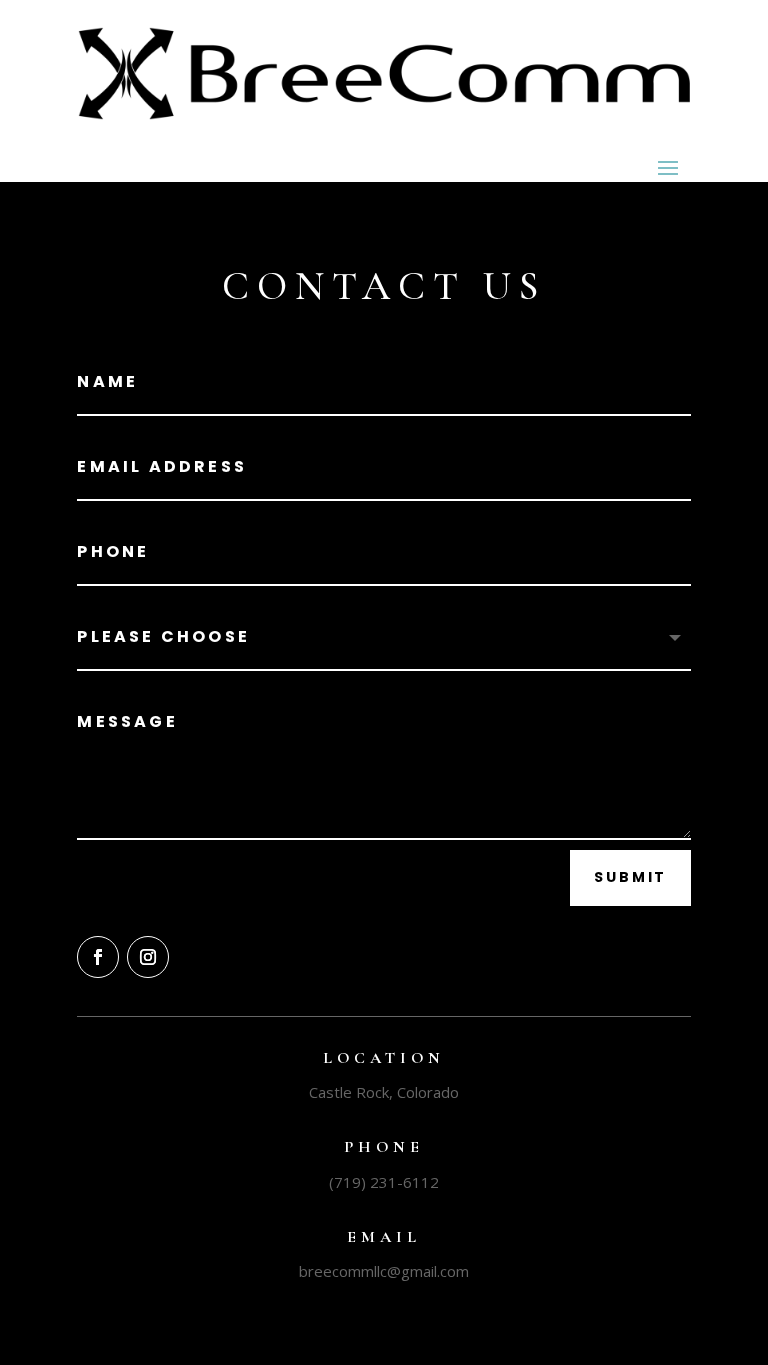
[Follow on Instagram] (148, 957)
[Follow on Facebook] (98, 957)
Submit (630, 877)
